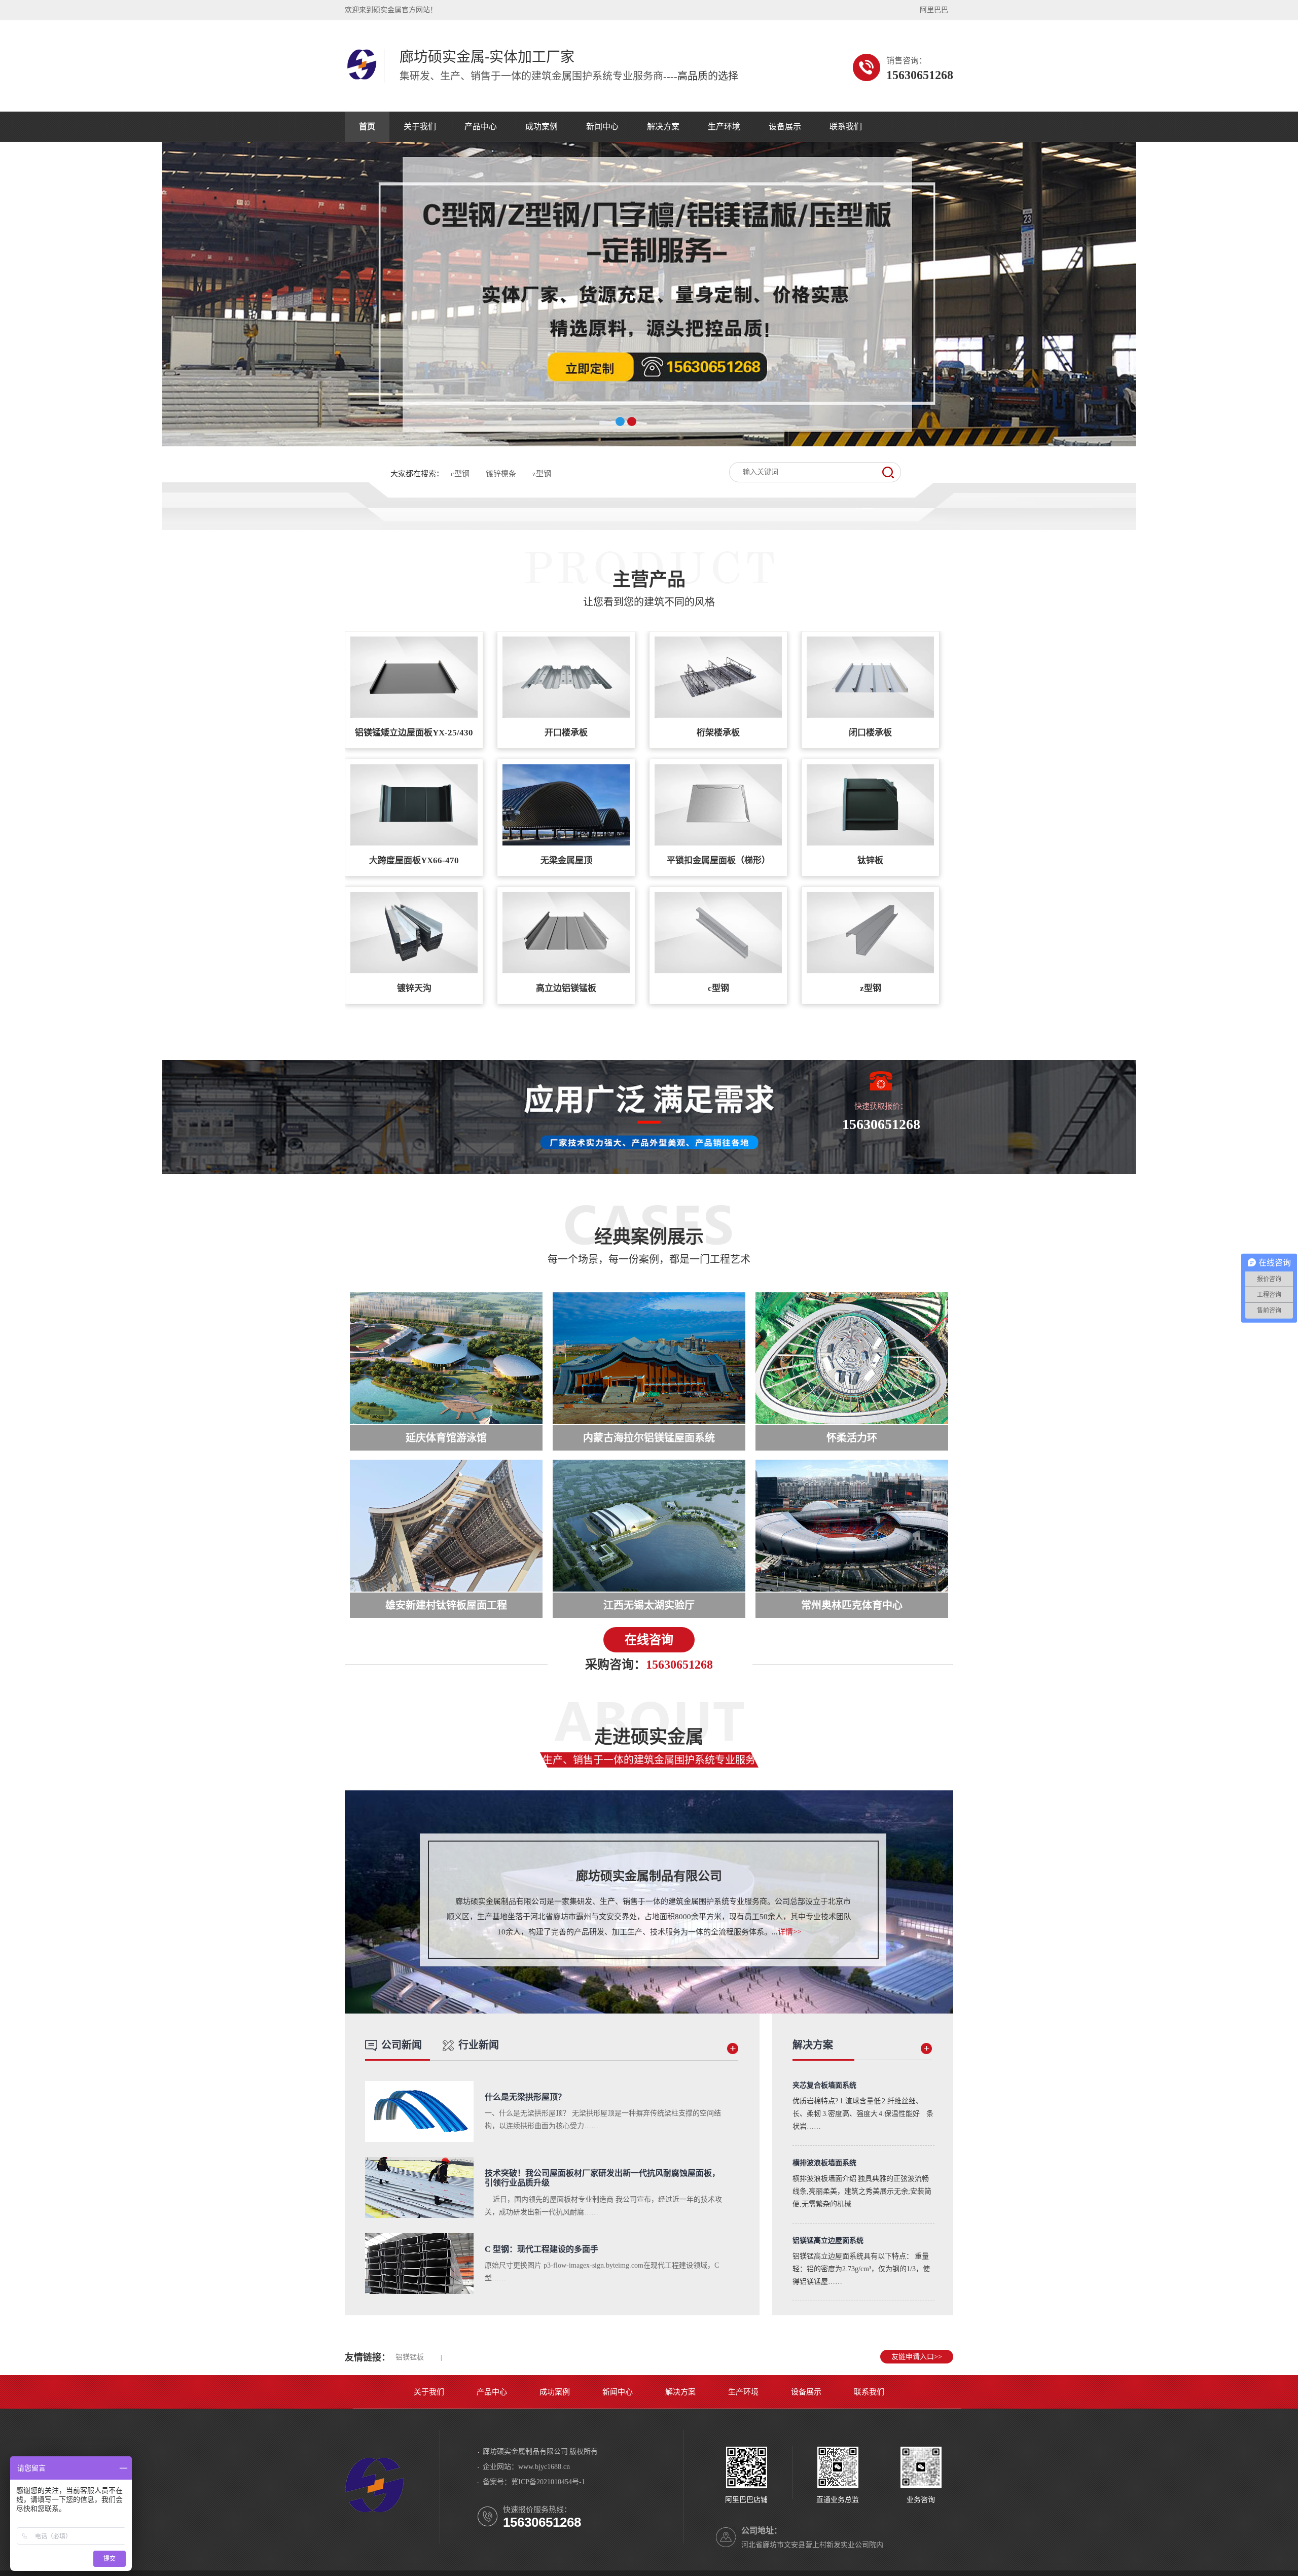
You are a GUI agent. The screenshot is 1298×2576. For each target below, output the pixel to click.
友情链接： (368, 2357)
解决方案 (663, 127)
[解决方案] (926, 2052)
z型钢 (542, 474)
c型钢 (460, 474)
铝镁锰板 (410, 2357)
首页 (367, 127)
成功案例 (542, 127)
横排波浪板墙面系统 (824, 2163)
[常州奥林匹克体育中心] (852, 1526)
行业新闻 (479, 2045)
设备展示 (785, 127)
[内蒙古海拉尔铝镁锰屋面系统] (649, 1358)
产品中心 (481, 127)
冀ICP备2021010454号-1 (548, 2482)
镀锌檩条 (501, 474)
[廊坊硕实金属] (362, 78)
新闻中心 (602, 127)
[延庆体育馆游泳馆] (446, 1358)
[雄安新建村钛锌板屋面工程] (446, 1526)
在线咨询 (649, 1640)
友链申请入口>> (917, 2357)
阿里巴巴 (934, 10)
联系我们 (846, 127)
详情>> (789, 1932)
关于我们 (420, 127)
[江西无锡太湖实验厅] (649, 1526)
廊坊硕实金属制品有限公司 (649, 1876)
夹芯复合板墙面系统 (824, 2085)
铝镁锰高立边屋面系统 (828, 2240)
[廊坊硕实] (374, 2516)
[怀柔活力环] (852, 1358)
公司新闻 (402, 2045)
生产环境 (724, 127)
